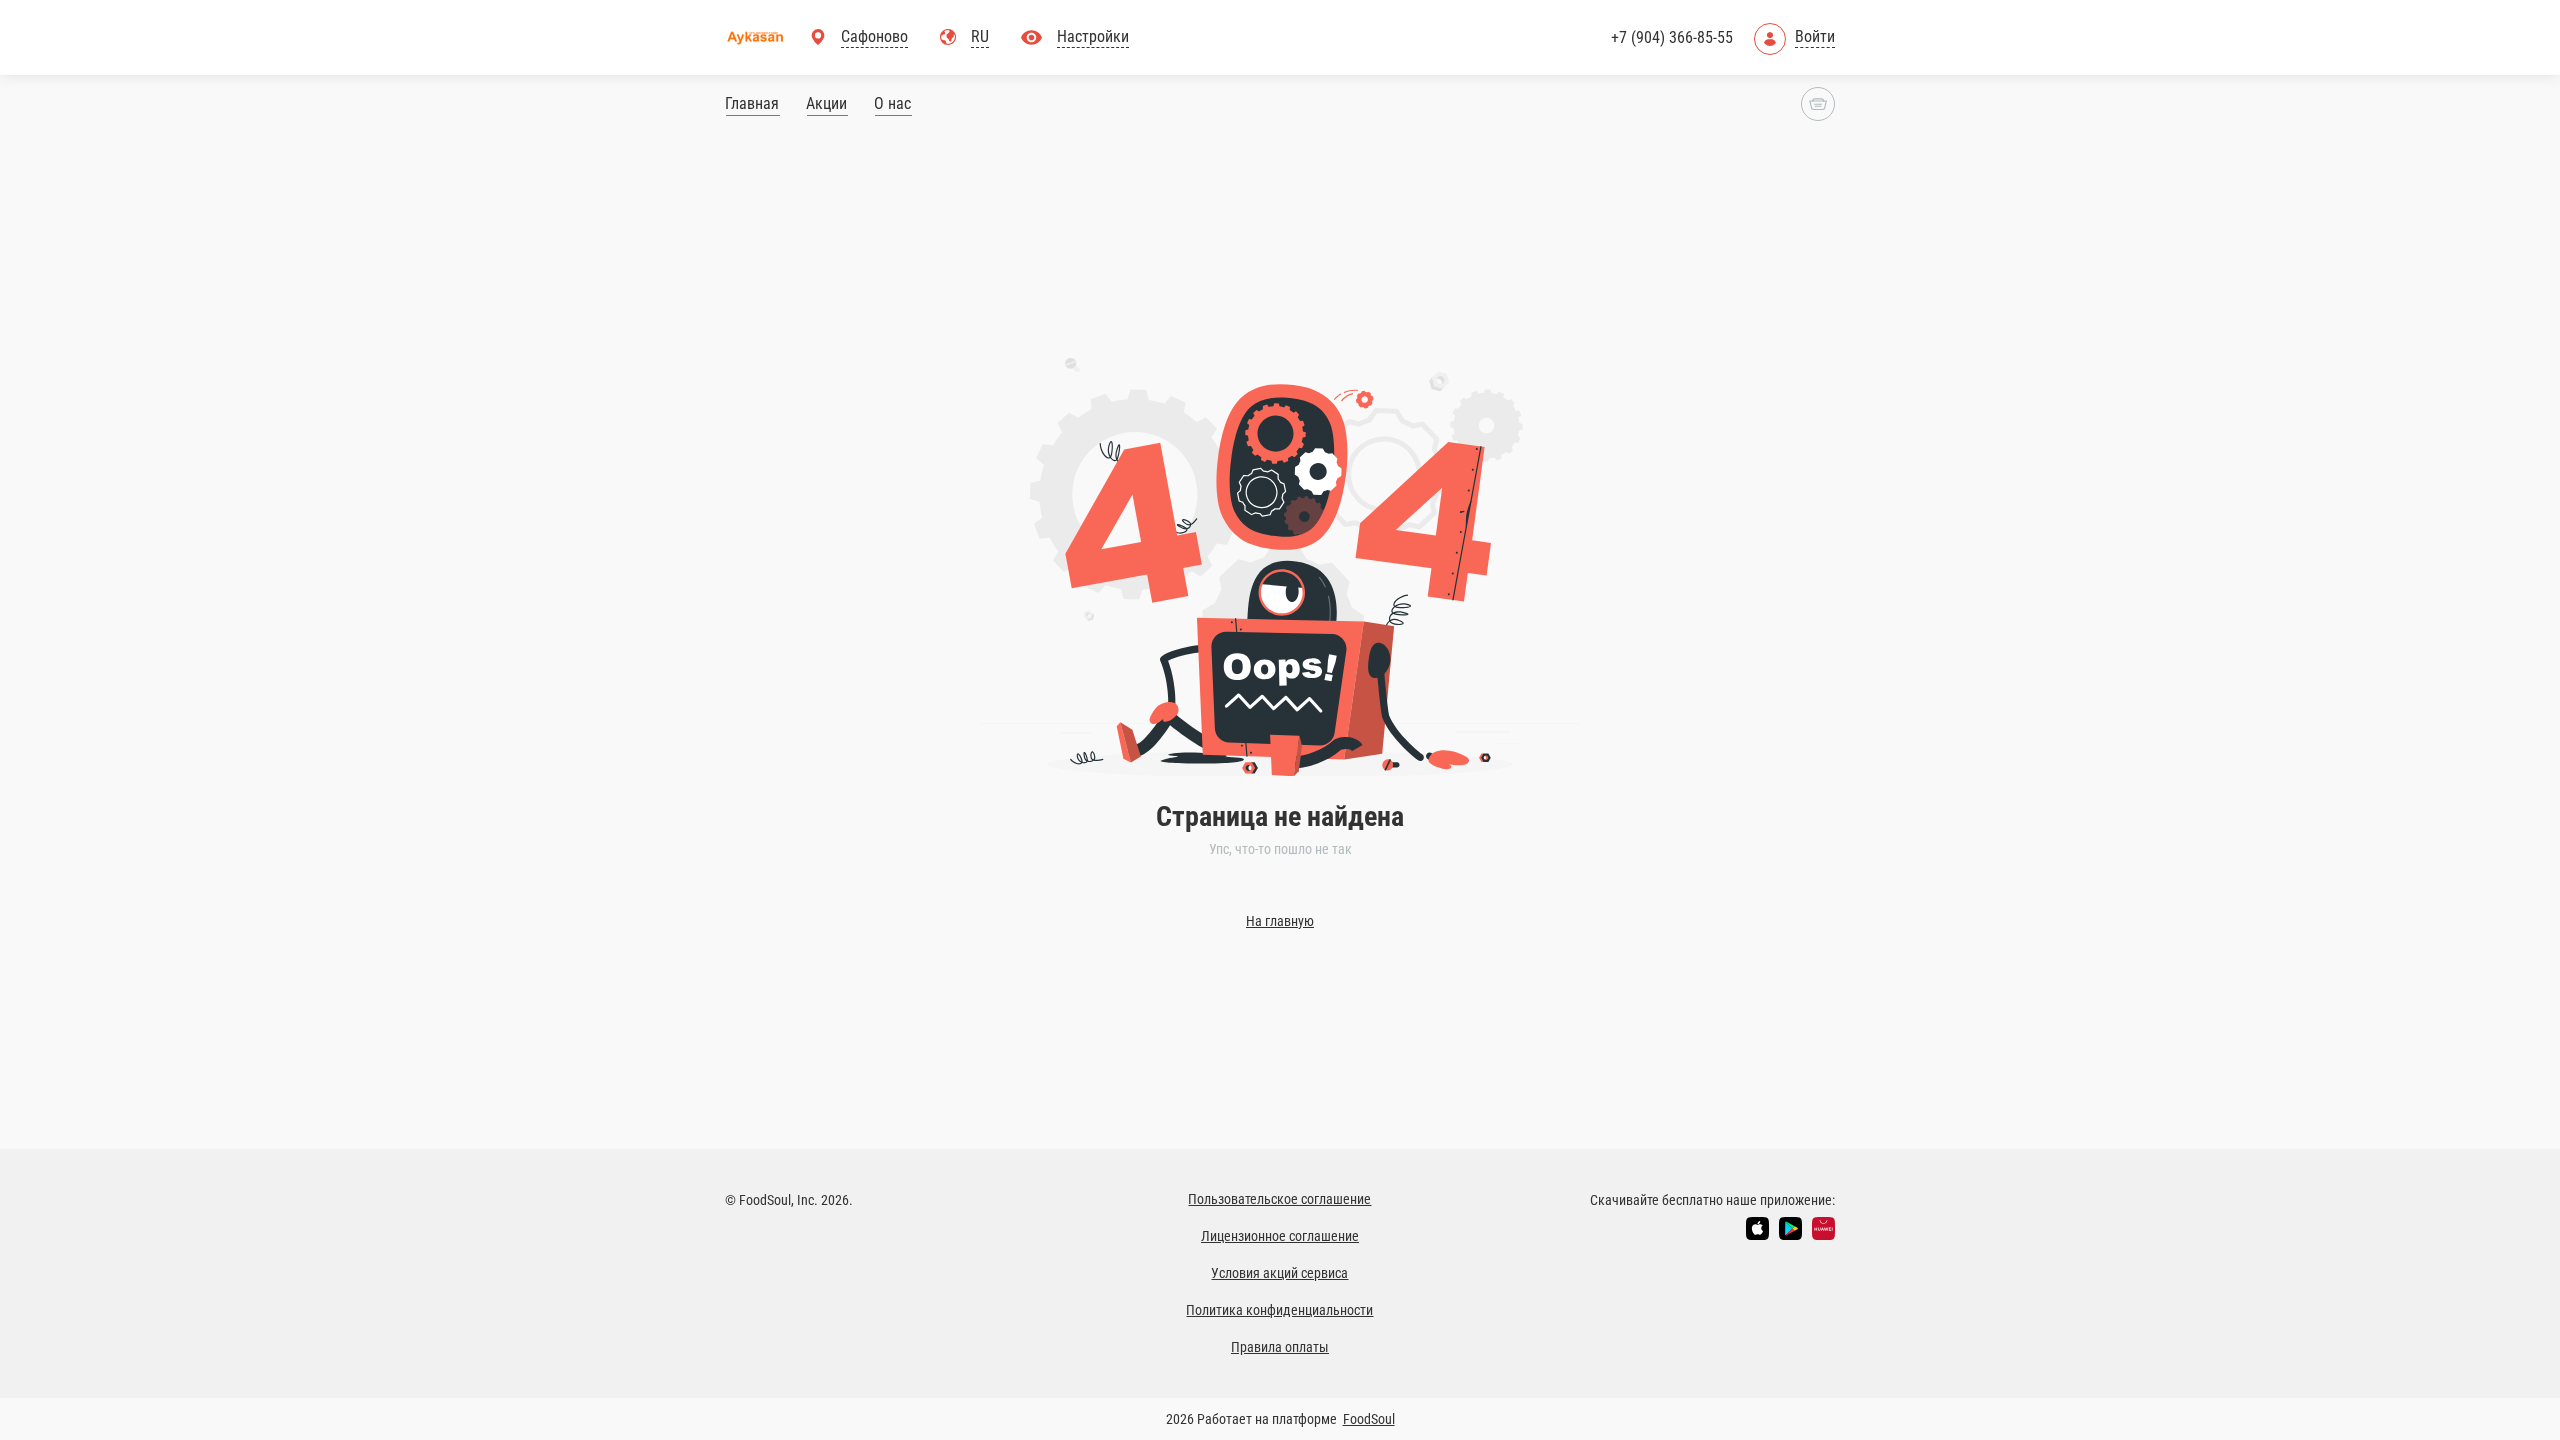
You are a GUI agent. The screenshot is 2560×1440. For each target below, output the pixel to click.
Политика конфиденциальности (1279, 1310)
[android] (1790, 1228)
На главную (1280, 921)
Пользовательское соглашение (1279, 1199)
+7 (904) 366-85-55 (1672, 37)
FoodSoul (1369, 1419)
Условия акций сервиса (1279, 1273)
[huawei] (1823, 1228)
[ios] (1757, 1228)
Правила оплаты (1280, 1347)
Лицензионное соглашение (1280, 1236)
